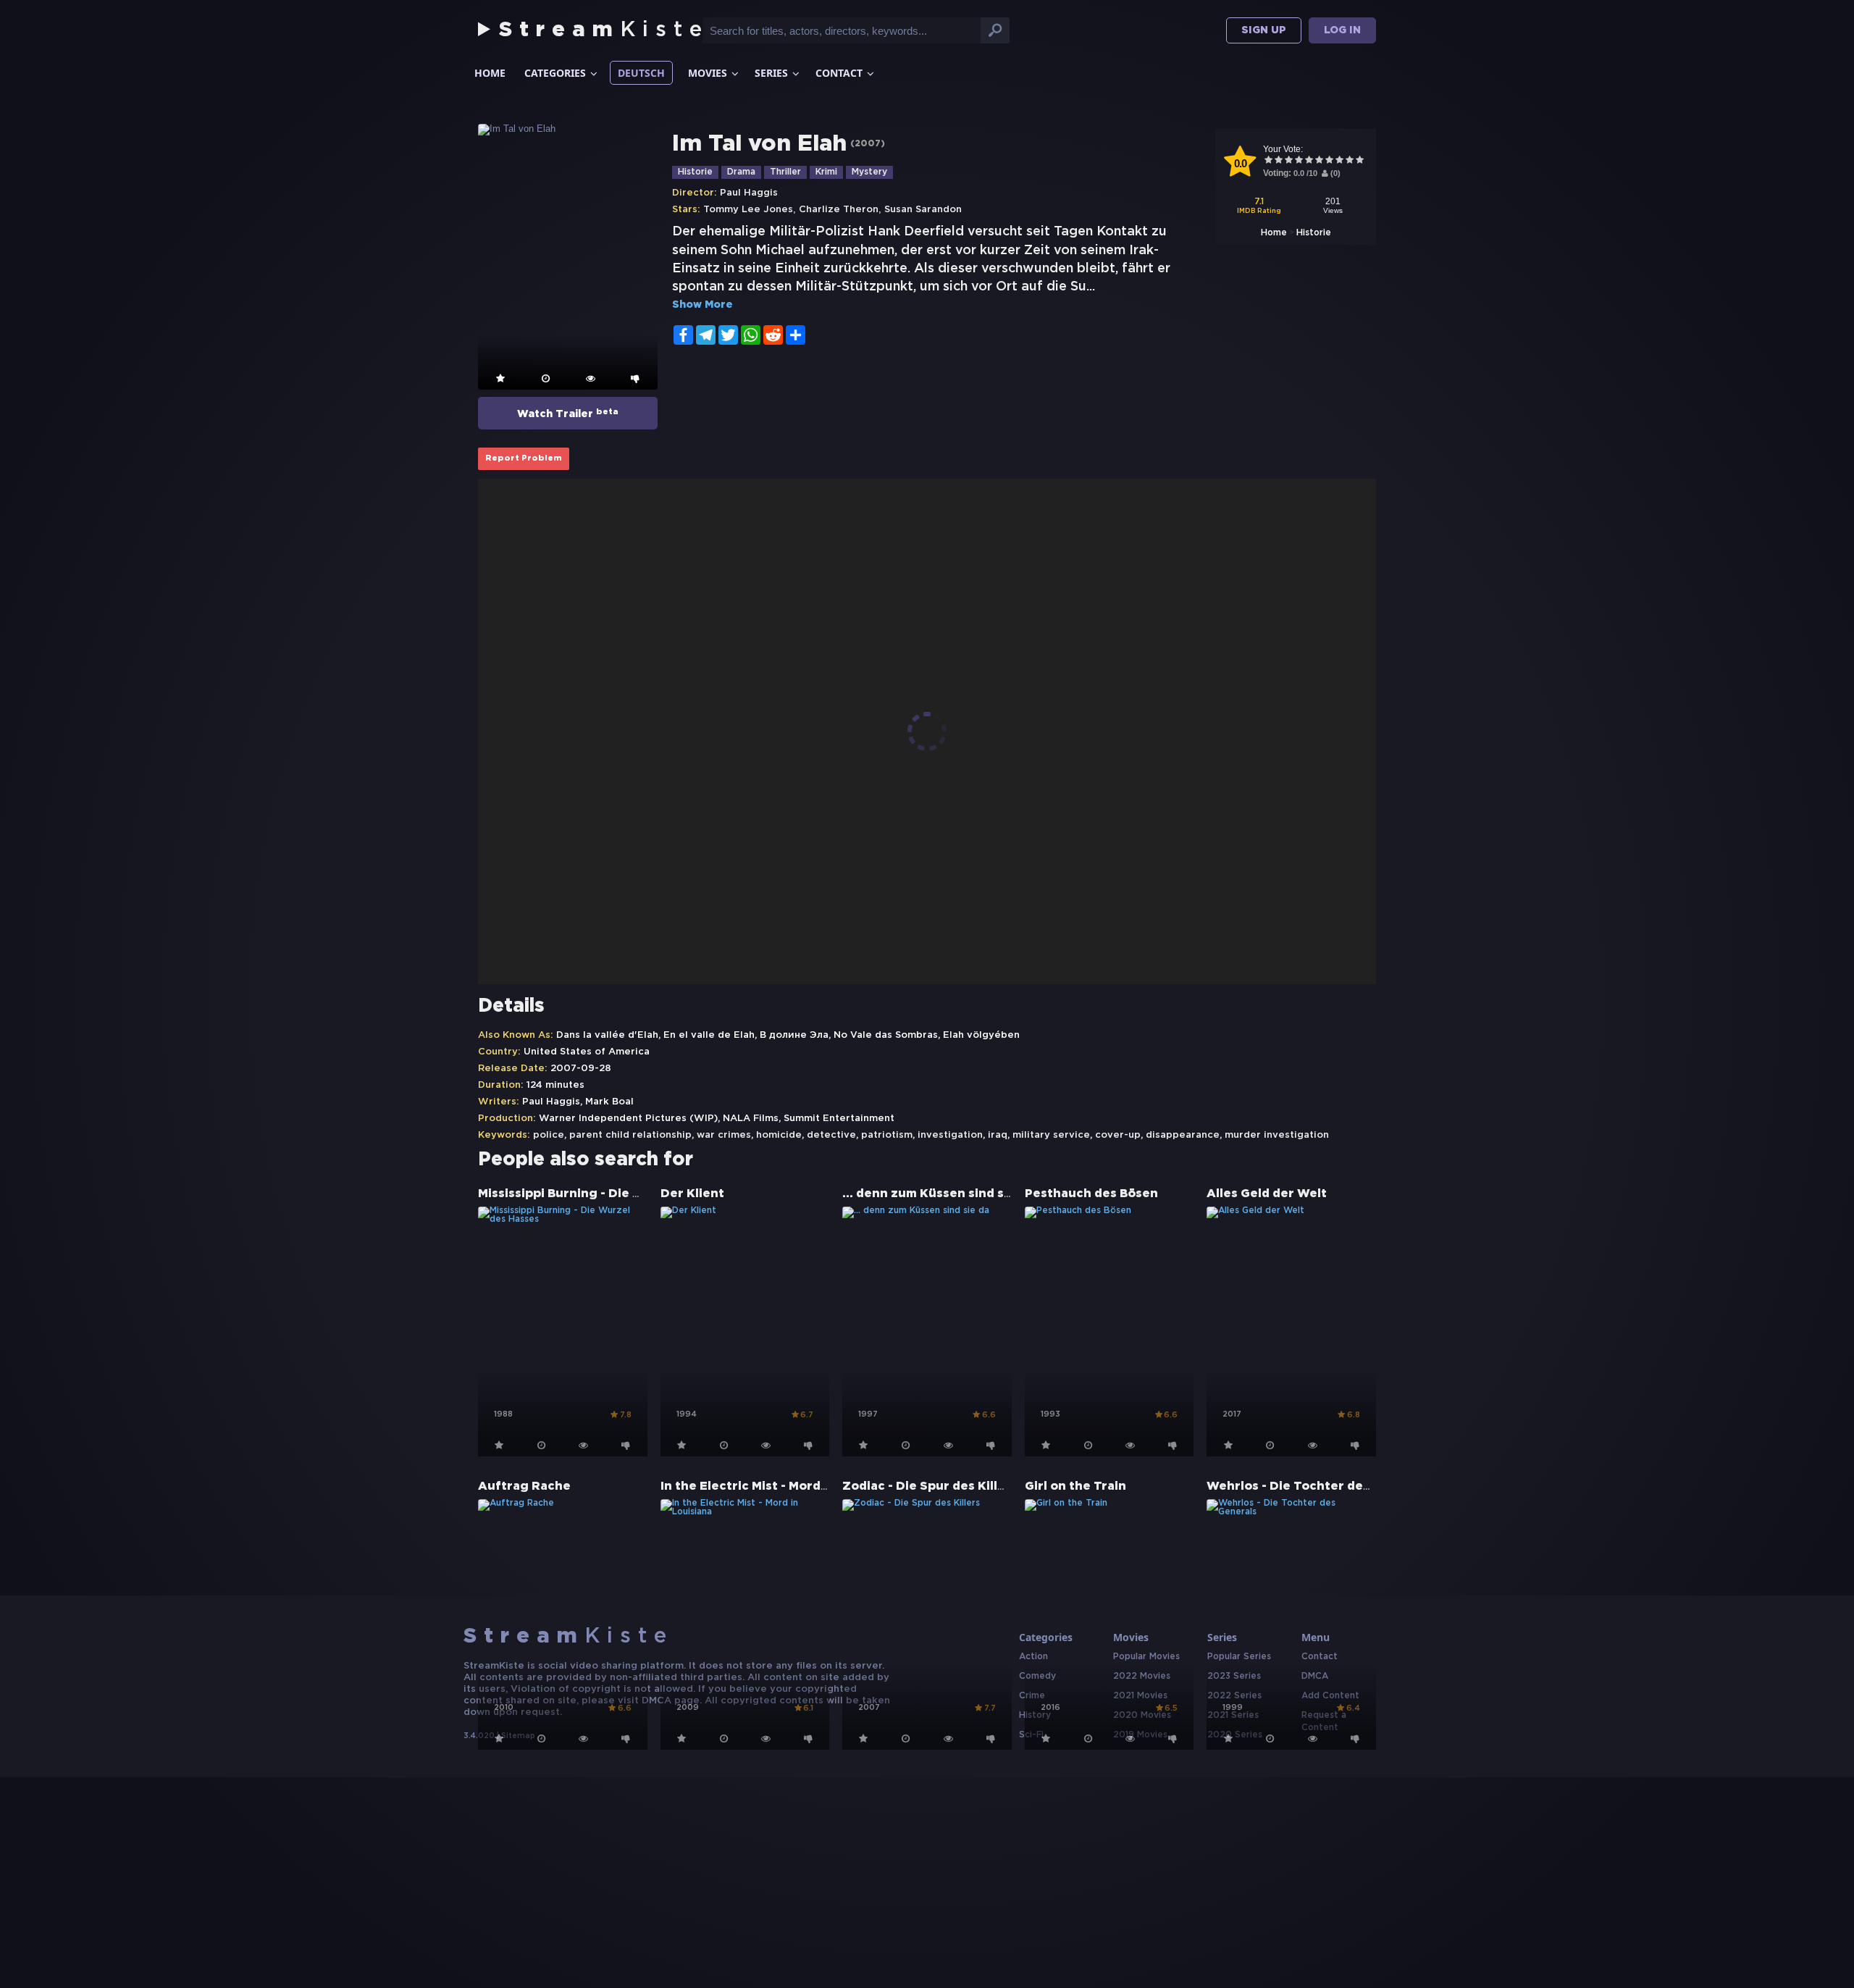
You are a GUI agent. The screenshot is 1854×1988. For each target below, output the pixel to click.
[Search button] (995, 30)
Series (771, 73)
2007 (868, 144)
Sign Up (1264, 30)
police (549, 1135)
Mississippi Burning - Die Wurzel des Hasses (613, 1194)
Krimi (826, 172)
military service (1051, 1135)
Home (490, 73)
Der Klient (692, 1194)
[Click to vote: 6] (1319, 161)
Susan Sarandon (923, 210)
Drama (741, 172)
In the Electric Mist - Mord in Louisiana (779, 1486)
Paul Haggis (749, 193)
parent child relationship (630, 1135)
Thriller (785, 172)
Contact (839, 73)
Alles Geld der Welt (1267, 1194)
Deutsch (641, 73)
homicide (779, 1135)
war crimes (724, 1135)
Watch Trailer (568, 414)
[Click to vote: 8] (1339, 161)
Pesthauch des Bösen (1091, 1194)
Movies (708, 73)
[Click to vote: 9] (1349, 161)
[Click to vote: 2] (1278, 161)
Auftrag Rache (524, 1486)
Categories (555, 73)
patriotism (887, 1135)
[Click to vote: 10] (1359, 161)
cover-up (1118, 1135)
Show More (702, 305)
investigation (950, 1135)
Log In (1342, 30)
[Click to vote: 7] (1329, 161)
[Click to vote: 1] (1268, 161)
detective (831, 1135)
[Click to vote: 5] (1309, 161)
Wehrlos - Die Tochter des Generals (1318, 1486)
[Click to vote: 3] (1288, 161)
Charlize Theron (839, 210)
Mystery (869, 172)
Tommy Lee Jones (748, 210)
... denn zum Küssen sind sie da (938, 1194)
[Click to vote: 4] (1299, 161)
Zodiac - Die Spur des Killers (930, 1486)
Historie (1314, 233)
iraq (998, 1135)
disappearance (1183, 1135)
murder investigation (1277, 1135)
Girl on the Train (1075, 1486)
